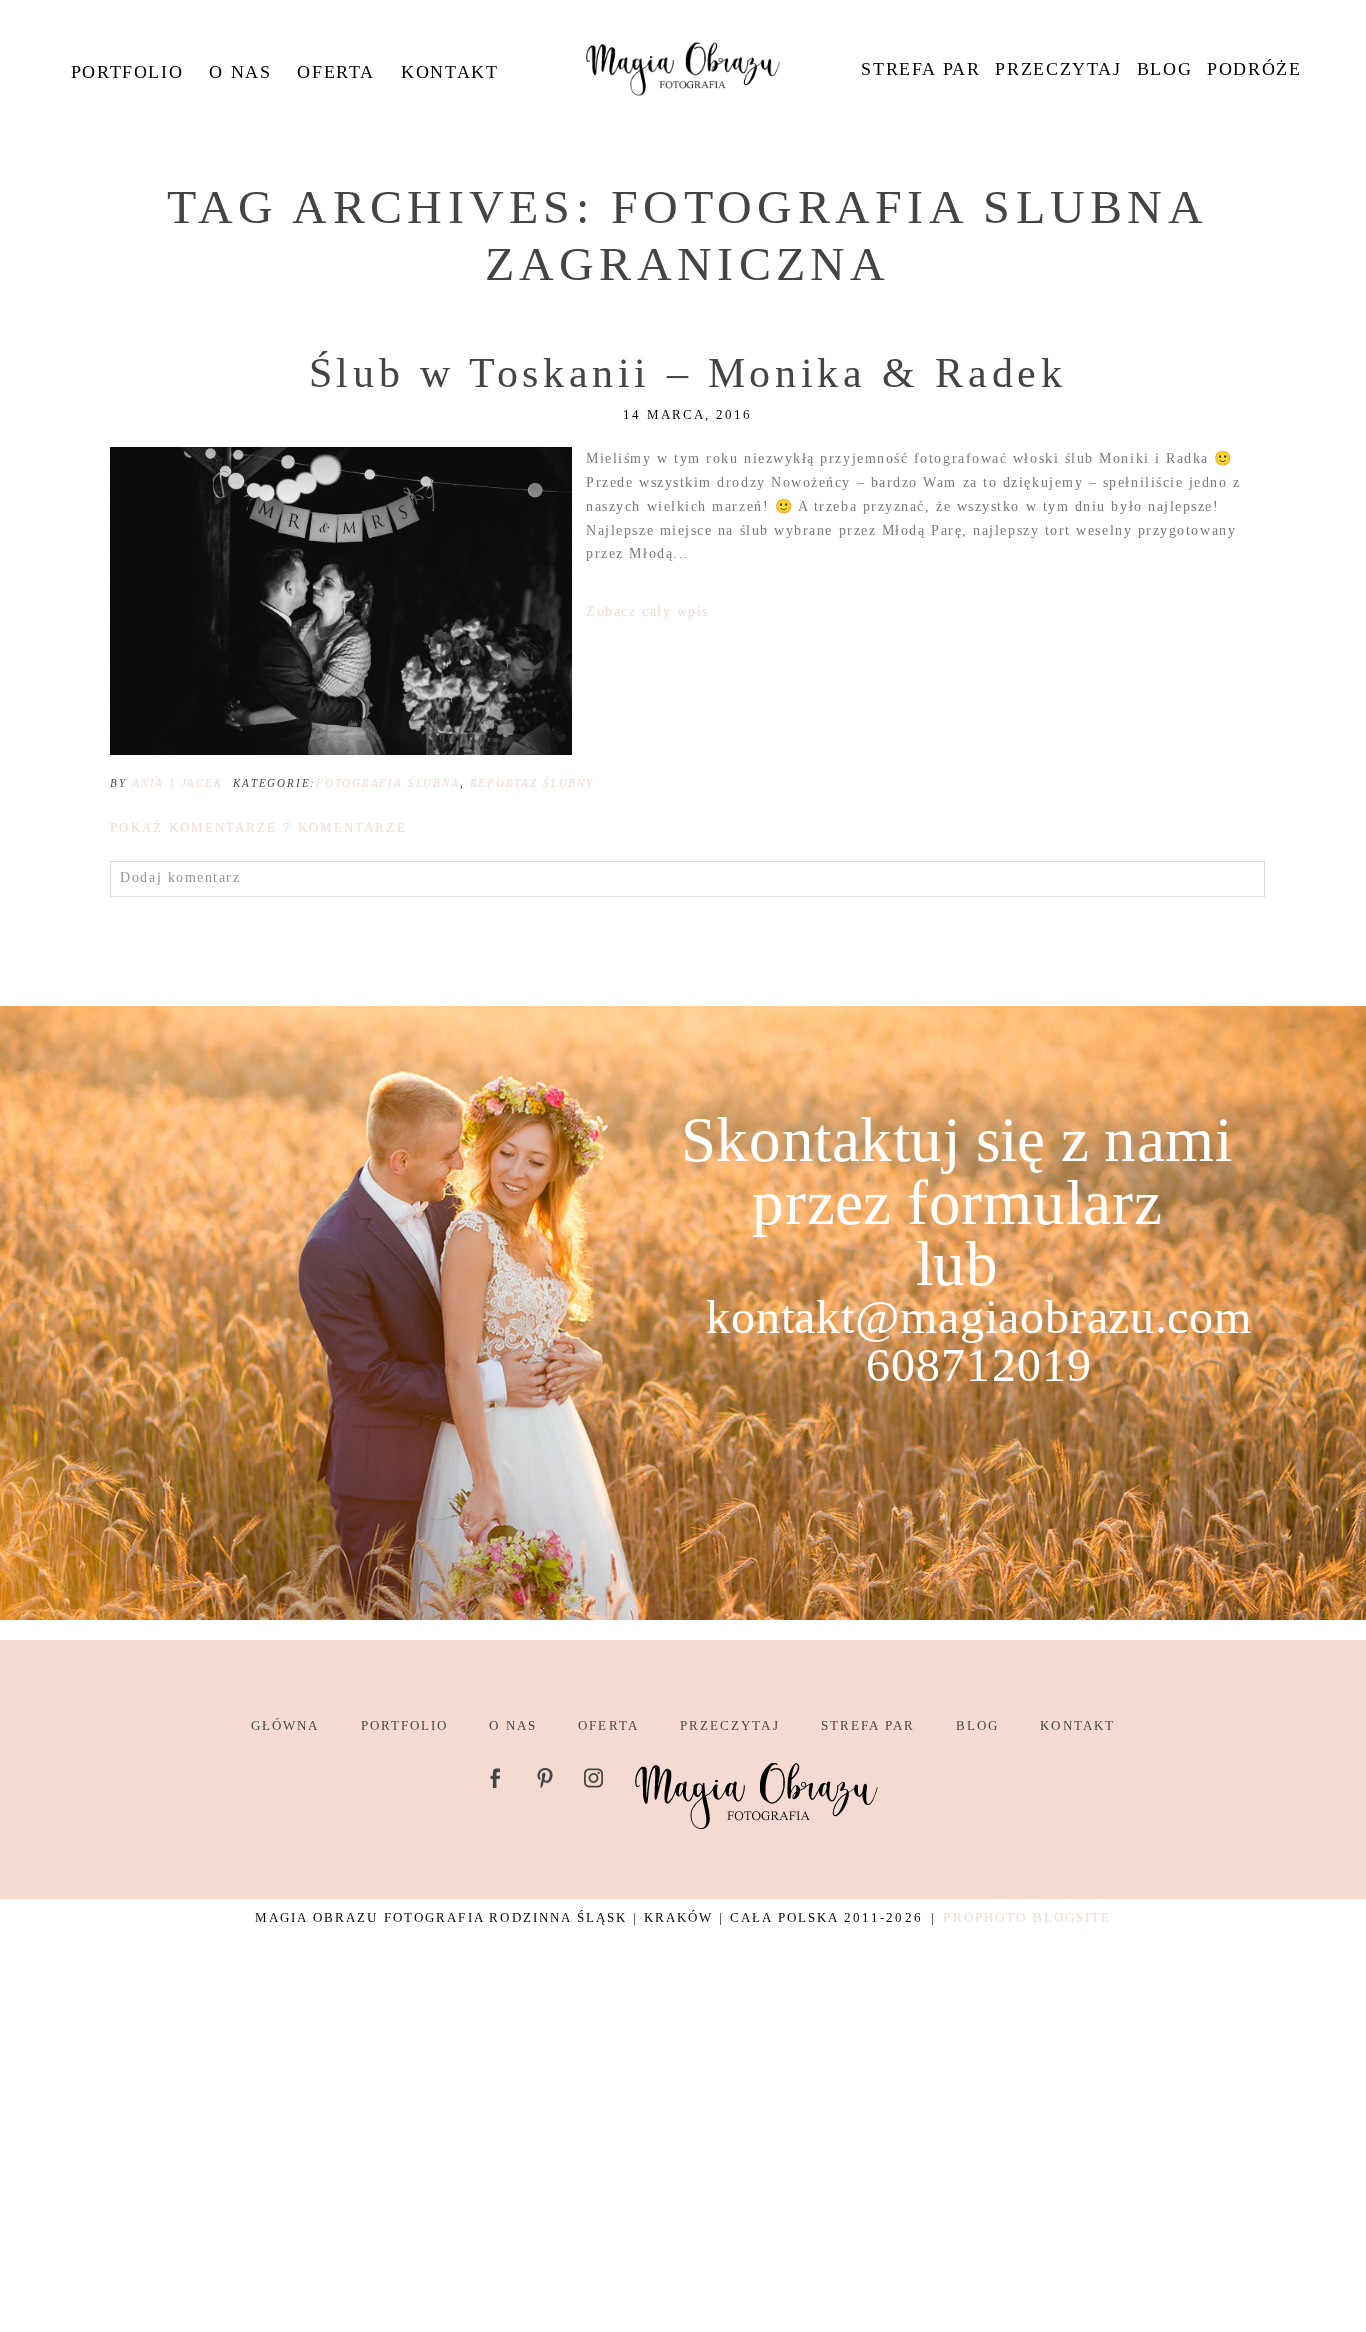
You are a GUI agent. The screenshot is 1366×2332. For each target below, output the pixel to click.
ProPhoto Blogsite (1027, 1917)
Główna (285, 1725)
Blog (1164, 69)
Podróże (1254, 69)
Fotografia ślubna (387, 783)
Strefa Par (920, 69)
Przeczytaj (1058, 69)
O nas (240, 72)
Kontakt (449, 72)
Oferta (336, 72)
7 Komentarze (258, 827)
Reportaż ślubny (532, 783)
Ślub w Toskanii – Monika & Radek (688, 373)
